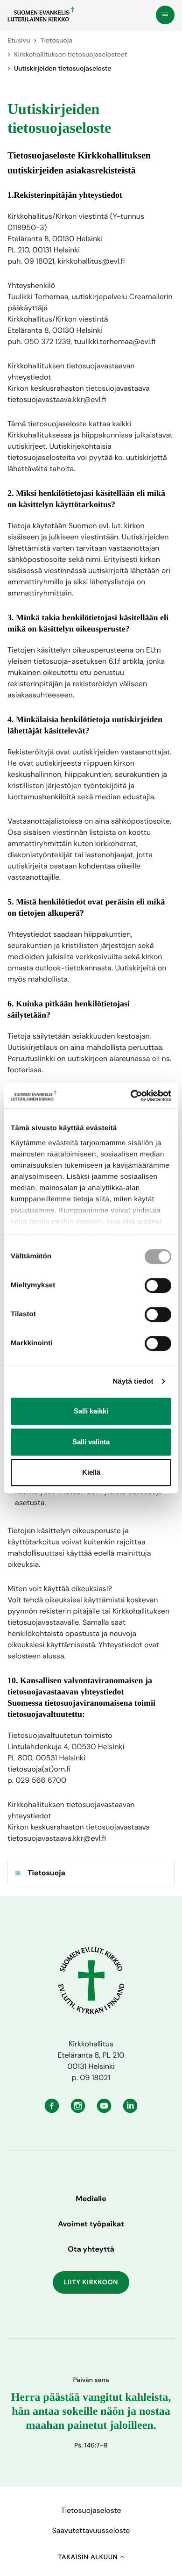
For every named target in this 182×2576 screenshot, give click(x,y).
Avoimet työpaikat (91, 2224)
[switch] (158, 1285)
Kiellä (91, 1472)
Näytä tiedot (133, 1381)
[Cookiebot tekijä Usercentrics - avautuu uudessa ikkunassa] (131, 1096)
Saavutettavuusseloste (91, 2530)
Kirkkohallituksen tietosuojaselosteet (70, 55)
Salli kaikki (91, 1411)
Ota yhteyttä (91, 2249)
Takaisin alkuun (89, 2557)
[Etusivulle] (41, 14)
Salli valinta (91, 1442)
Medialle (91, 2199)
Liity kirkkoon (91, 2282)
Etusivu (19, 41)
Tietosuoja (56, 41)
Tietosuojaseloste (91, 2510)
